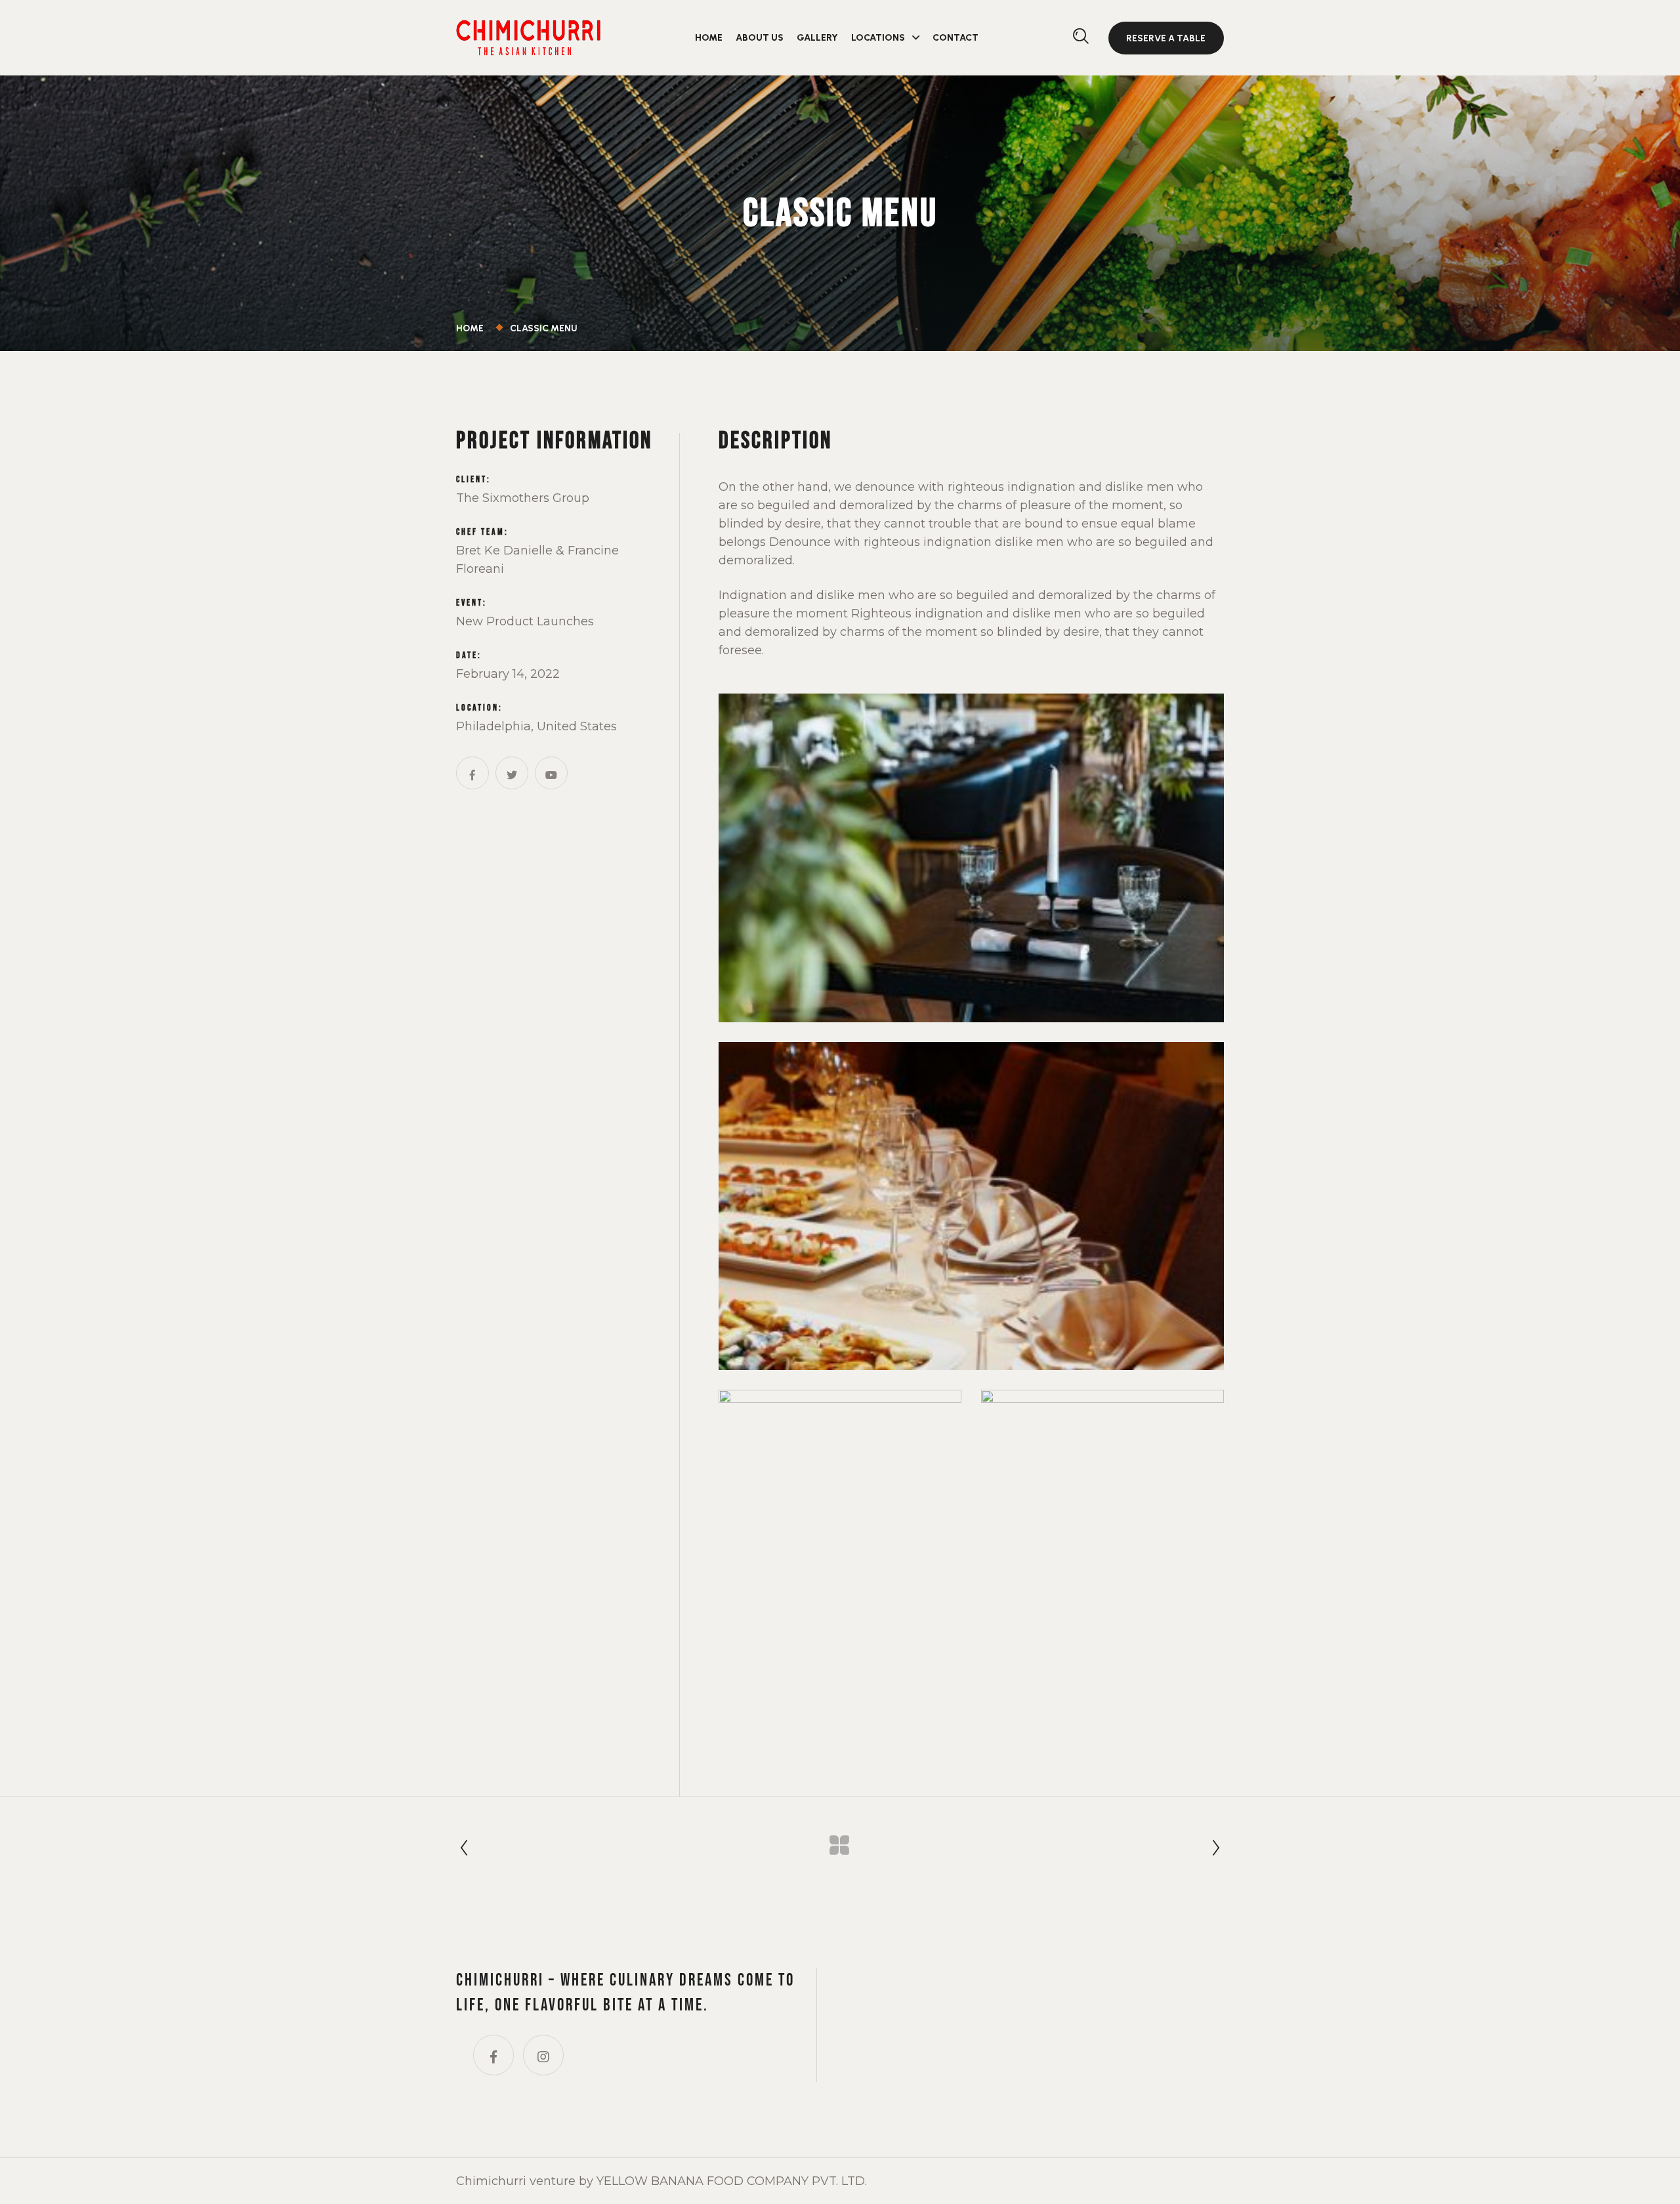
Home (709, 38)
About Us (760, 38)
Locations (878, 38)
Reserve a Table (1166, 38)
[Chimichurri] (528, 36)
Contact (955, 38)
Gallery (817, 38)
